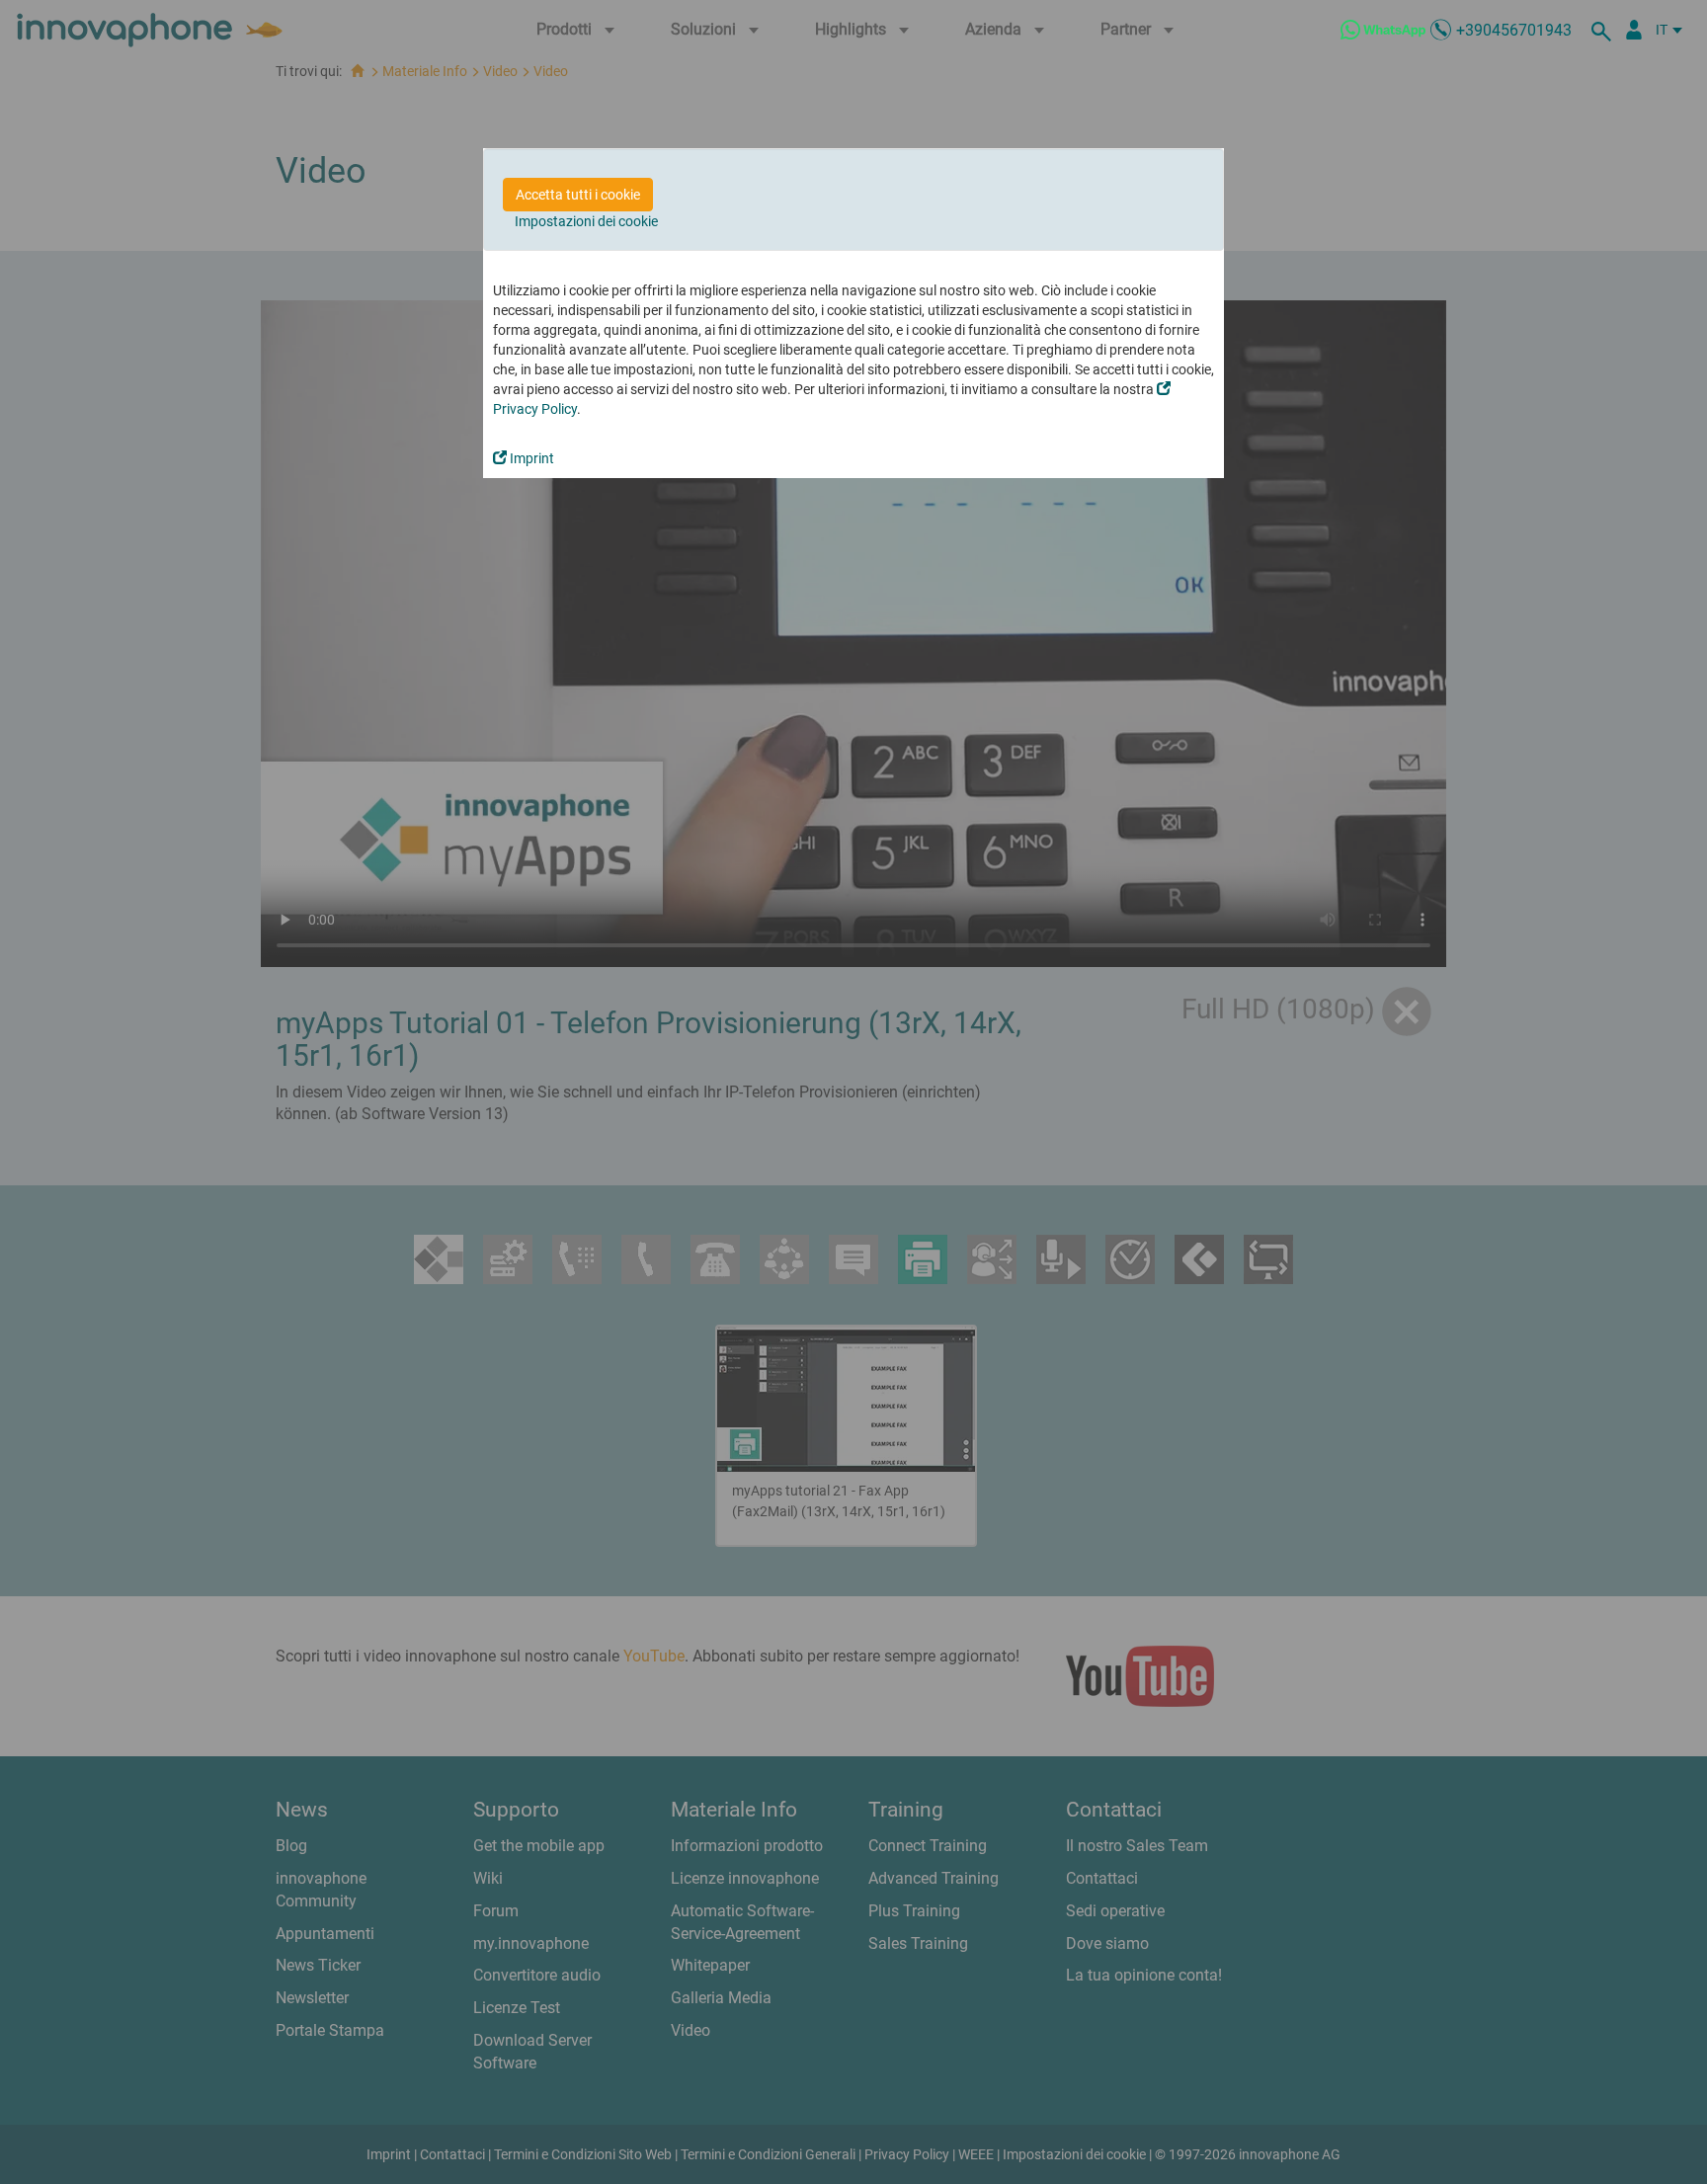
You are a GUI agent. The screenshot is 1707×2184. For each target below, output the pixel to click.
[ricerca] (1604, 30)
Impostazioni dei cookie (586, 221)
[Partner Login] (1634, 30)
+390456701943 (1514, 30)
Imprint (530, 458)
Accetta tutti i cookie (578, 195)
